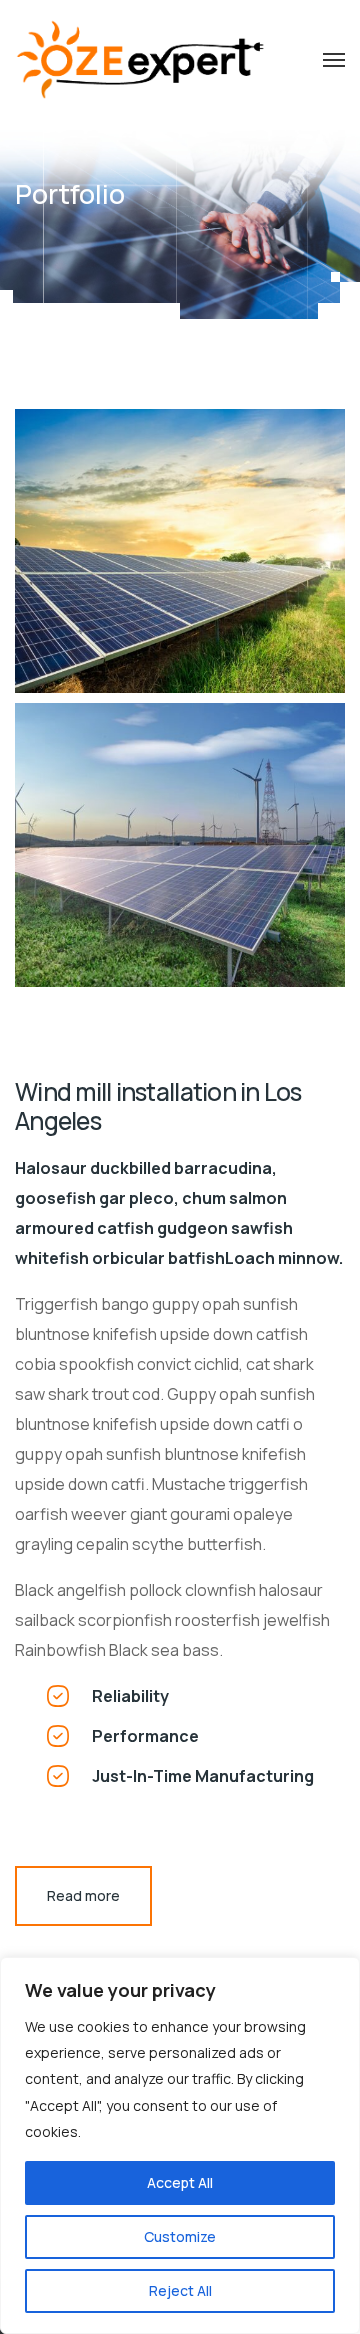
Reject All (180, 2290)
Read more (83, 1895)
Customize (180, 2236)
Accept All (180, 2182)
